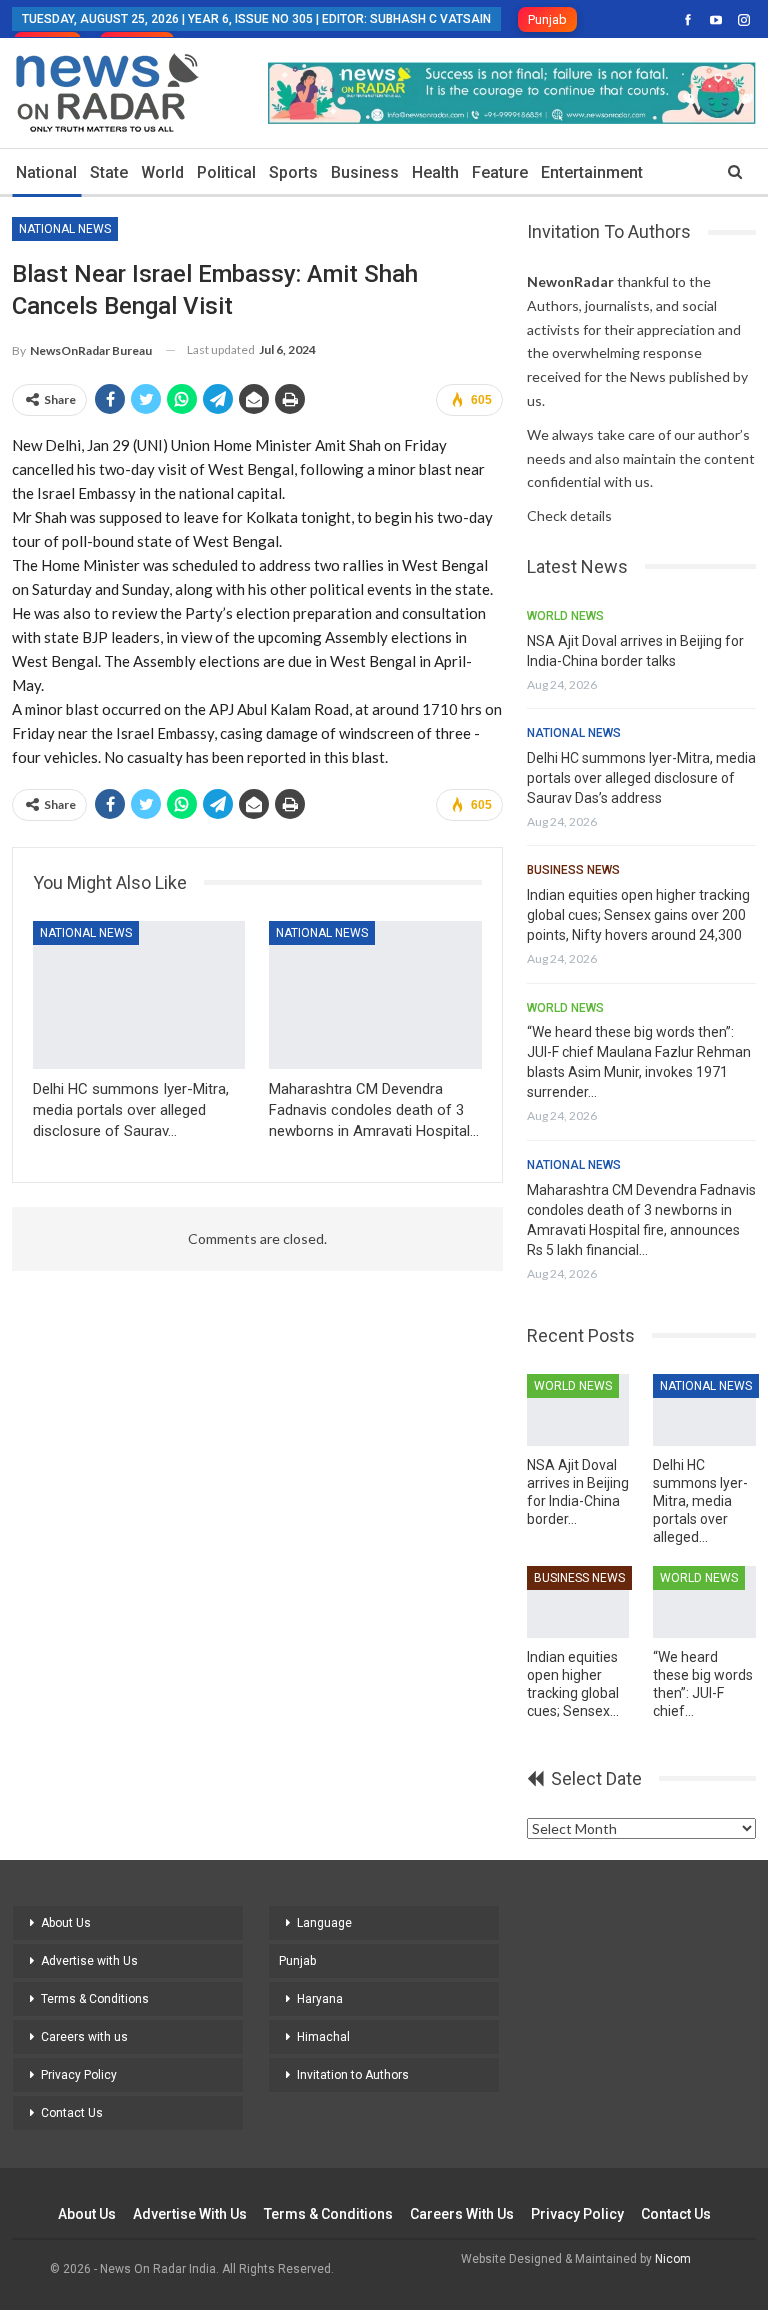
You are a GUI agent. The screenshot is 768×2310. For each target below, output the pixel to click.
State (109, 172)
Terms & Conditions (95, 1999)
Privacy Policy (79, 2075)
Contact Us (72, 2113)
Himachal (323, 2037)
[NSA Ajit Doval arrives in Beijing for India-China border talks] (578, 1410)
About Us (66, 1923)
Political (226, 172)
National (46, 172)
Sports (293, 172)
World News (565, 616)
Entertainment (592, 172)
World (162, 172)
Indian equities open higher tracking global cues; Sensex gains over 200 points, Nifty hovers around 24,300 (638, 915)
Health (435, 172)
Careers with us (84, 2037)
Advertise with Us (89, 1961)
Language (324, 1923)
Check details (569, 515)
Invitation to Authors (353, 2075)
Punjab (547, 19)
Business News (573, 870)
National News (65, 229)
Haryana (320, 1999)
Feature (500, 172)
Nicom (673, 2259)
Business (365, 172)
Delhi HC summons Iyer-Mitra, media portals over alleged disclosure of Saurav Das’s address (641, 778)
